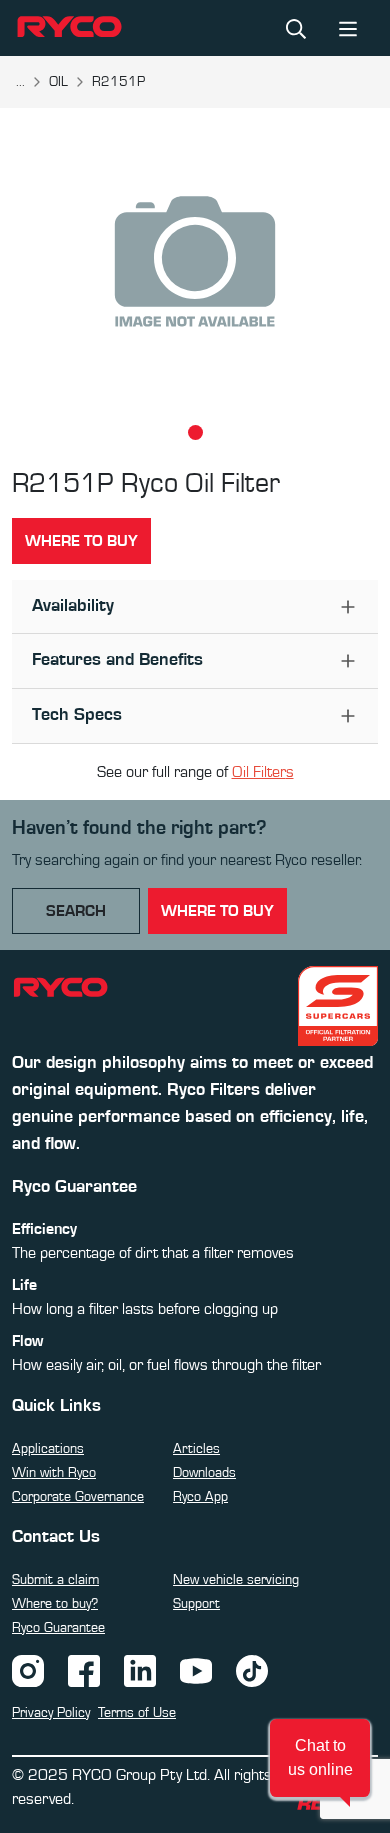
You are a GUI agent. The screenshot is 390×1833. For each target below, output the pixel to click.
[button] (320, 1758)
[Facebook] (84, 1669)
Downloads (204, 1473)
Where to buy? (55, 1604)
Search (76, 911)
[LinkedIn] (140, 1669)
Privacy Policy (51, 1713)
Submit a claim (55, 1580)
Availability (73, 606)
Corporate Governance (78, 1497)
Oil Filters (263, 772)
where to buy (217, 911)
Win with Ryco (54, 1473)
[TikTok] (252, 1669)
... (20, 82)
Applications (48, 1449)
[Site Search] (296, 28)
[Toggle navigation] (348, 27)
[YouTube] (196, 1669)
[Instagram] (28, 1669)
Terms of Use (137, 1713)
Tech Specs (77, 715)
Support (196, 1604)
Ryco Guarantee (58, 1628)
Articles (196, 1449)
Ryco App (200, 1497)
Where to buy (81, 541)
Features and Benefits (117, 660)
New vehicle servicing (236, 1580)
